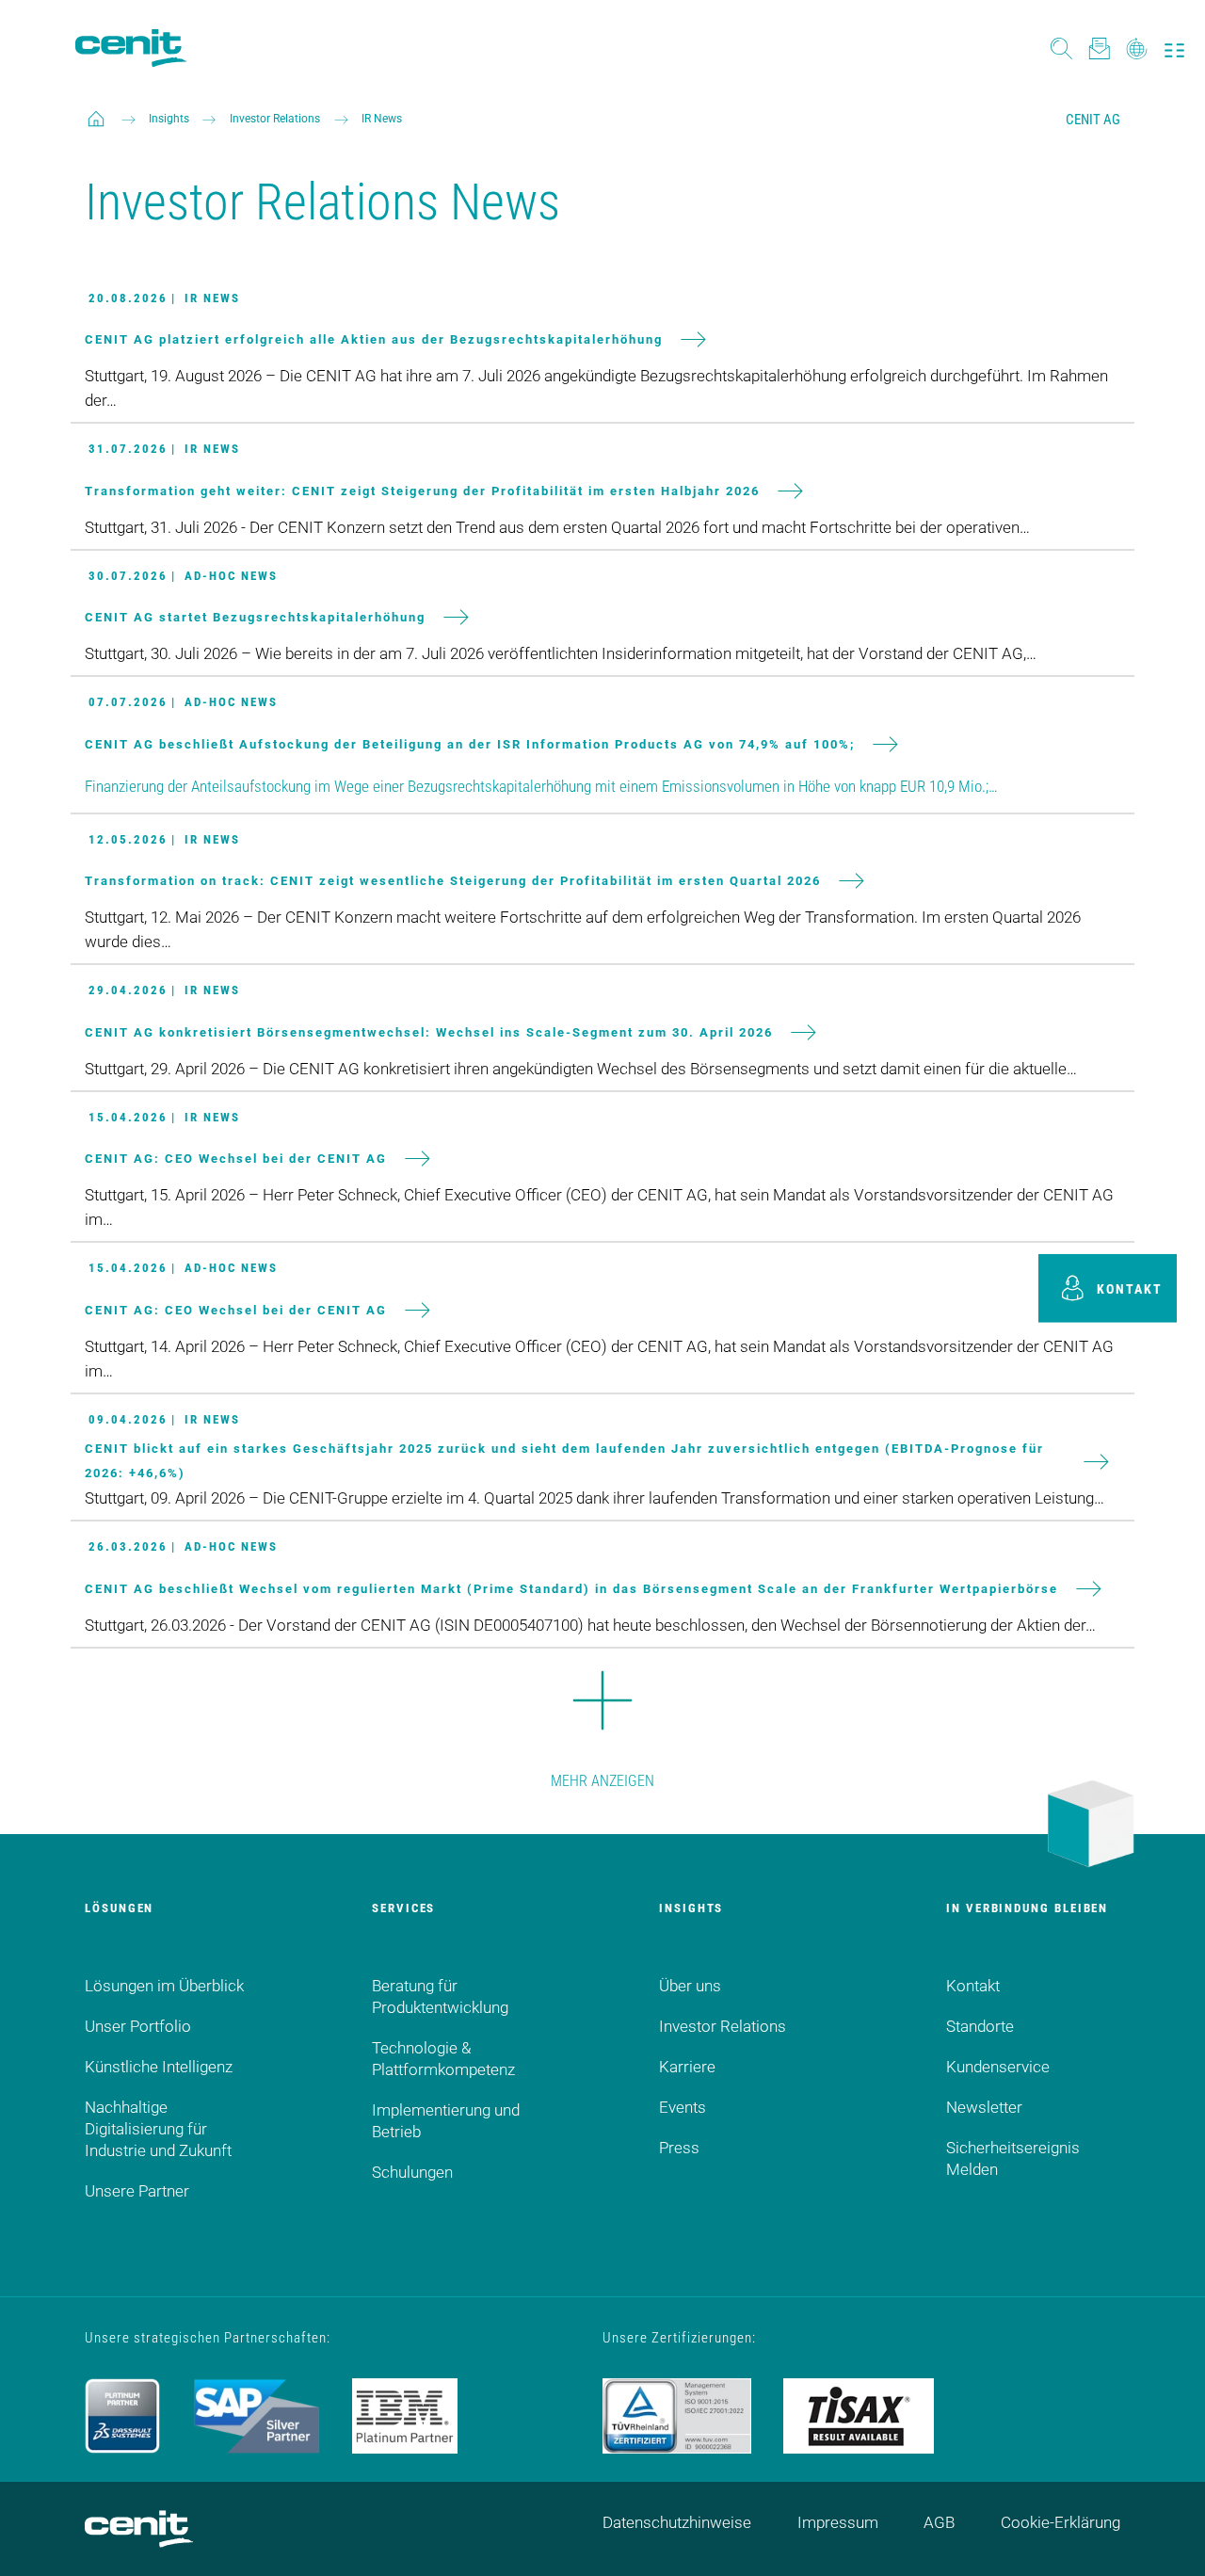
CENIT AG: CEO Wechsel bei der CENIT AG (236, 1159)
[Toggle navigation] (1174, 48)
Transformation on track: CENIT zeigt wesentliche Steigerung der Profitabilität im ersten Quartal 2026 (453, 881)
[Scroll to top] (1167, 2538)
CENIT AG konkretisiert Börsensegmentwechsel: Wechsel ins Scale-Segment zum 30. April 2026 (429, 1031)
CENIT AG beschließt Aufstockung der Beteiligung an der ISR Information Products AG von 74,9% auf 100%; (470, 743)
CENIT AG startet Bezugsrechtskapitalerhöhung (255, 617)
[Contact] (1099, 48)
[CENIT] (96, 119)
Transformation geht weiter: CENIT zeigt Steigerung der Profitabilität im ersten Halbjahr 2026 (422, 490)
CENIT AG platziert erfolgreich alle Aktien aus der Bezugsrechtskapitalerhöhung (374, 339)
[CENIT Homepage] (131, 48)
